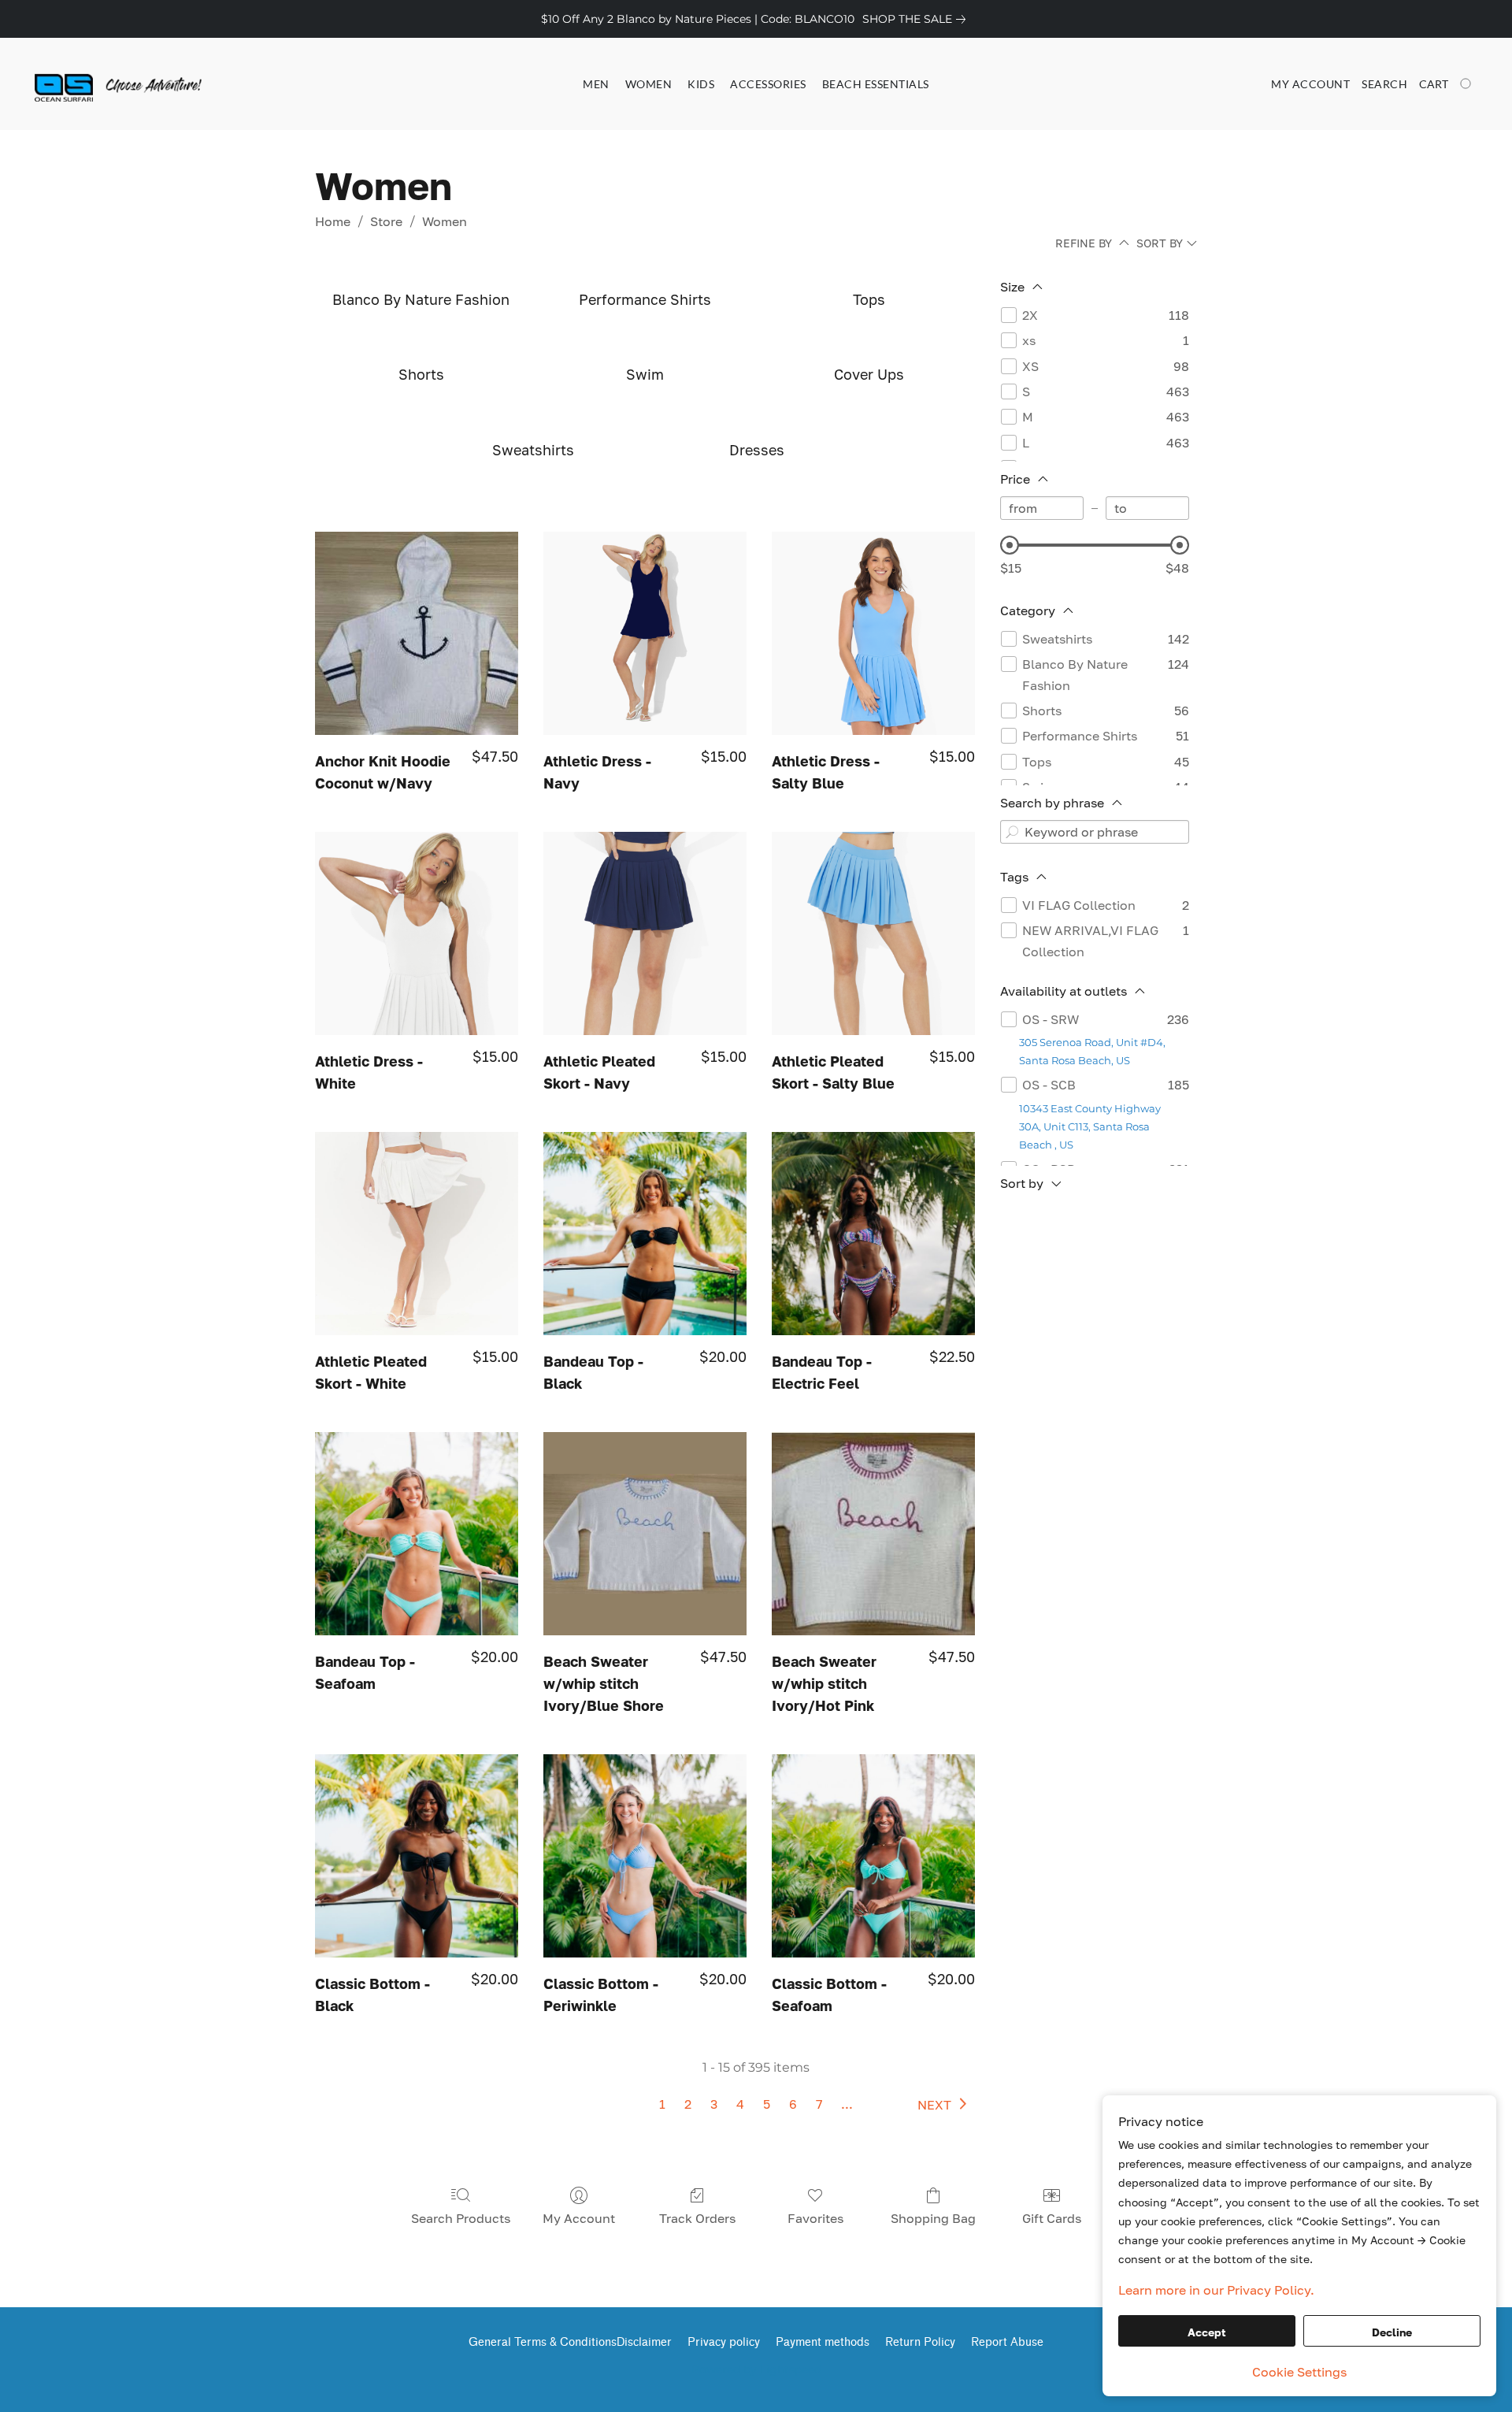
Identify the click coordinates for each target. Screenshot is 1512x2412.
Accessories (768, 84)
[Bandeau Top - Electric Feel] (873, 1234)
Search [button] (1384, 84)
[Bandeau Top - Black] (645, 1234)
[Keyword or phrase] (1012, 832)
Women (649, 84)
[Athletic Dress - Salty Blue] (873, 633)
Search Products (461, 2218)
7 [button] (819, 2104)
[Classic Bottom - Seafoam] (873, 1856)
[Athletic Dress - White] (417, 933)
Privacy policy (724, 2342)
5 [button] (767, 2104)
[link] (917, 19)
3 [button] (714, 2104)
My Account (579, 2218)
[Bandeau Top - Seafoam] (417, 1534)
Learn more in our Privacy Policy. (1216, 2290)
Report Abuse (1007, 2342)
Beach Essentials (876, 84)
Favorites (815, 2218)
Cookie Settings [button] (1299, 2372)
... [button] (847, 2104)
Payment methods (823, 2342)
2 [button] (688, 2104)
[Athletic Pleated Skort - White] (417, 1234)
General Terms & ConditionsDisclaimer (570, 2342)
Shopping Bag (933, 2218)
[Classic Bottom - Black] (417, 1856)
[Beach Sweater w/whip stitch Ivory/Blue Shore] (645, 1534)
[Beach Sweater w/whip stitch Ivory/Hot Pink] (873, 1534)
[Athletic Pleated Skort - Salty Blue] (873, 933)
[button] (97, 84)
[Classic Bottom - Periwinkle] (645, 1856)
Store (386, 221)
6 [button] (793, 2104)
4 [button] (740, 2104)
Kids (701, 84)
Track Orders (697, 2218)
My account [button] (1310, 84)
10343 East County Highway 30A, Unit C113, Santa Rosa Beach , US (1090, 1126)
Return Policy (920, 2342)
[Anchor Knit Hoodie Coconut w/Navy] (417, 633)
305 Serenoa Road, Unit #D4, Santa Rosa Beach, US (1092, 1051)
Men (596, 84)
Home (333, 221)
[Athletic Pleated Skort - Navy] (645, 933)
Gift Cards (1052, 2218)
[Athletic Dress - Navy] (645, 633)
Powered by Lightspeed (756, 2369)
